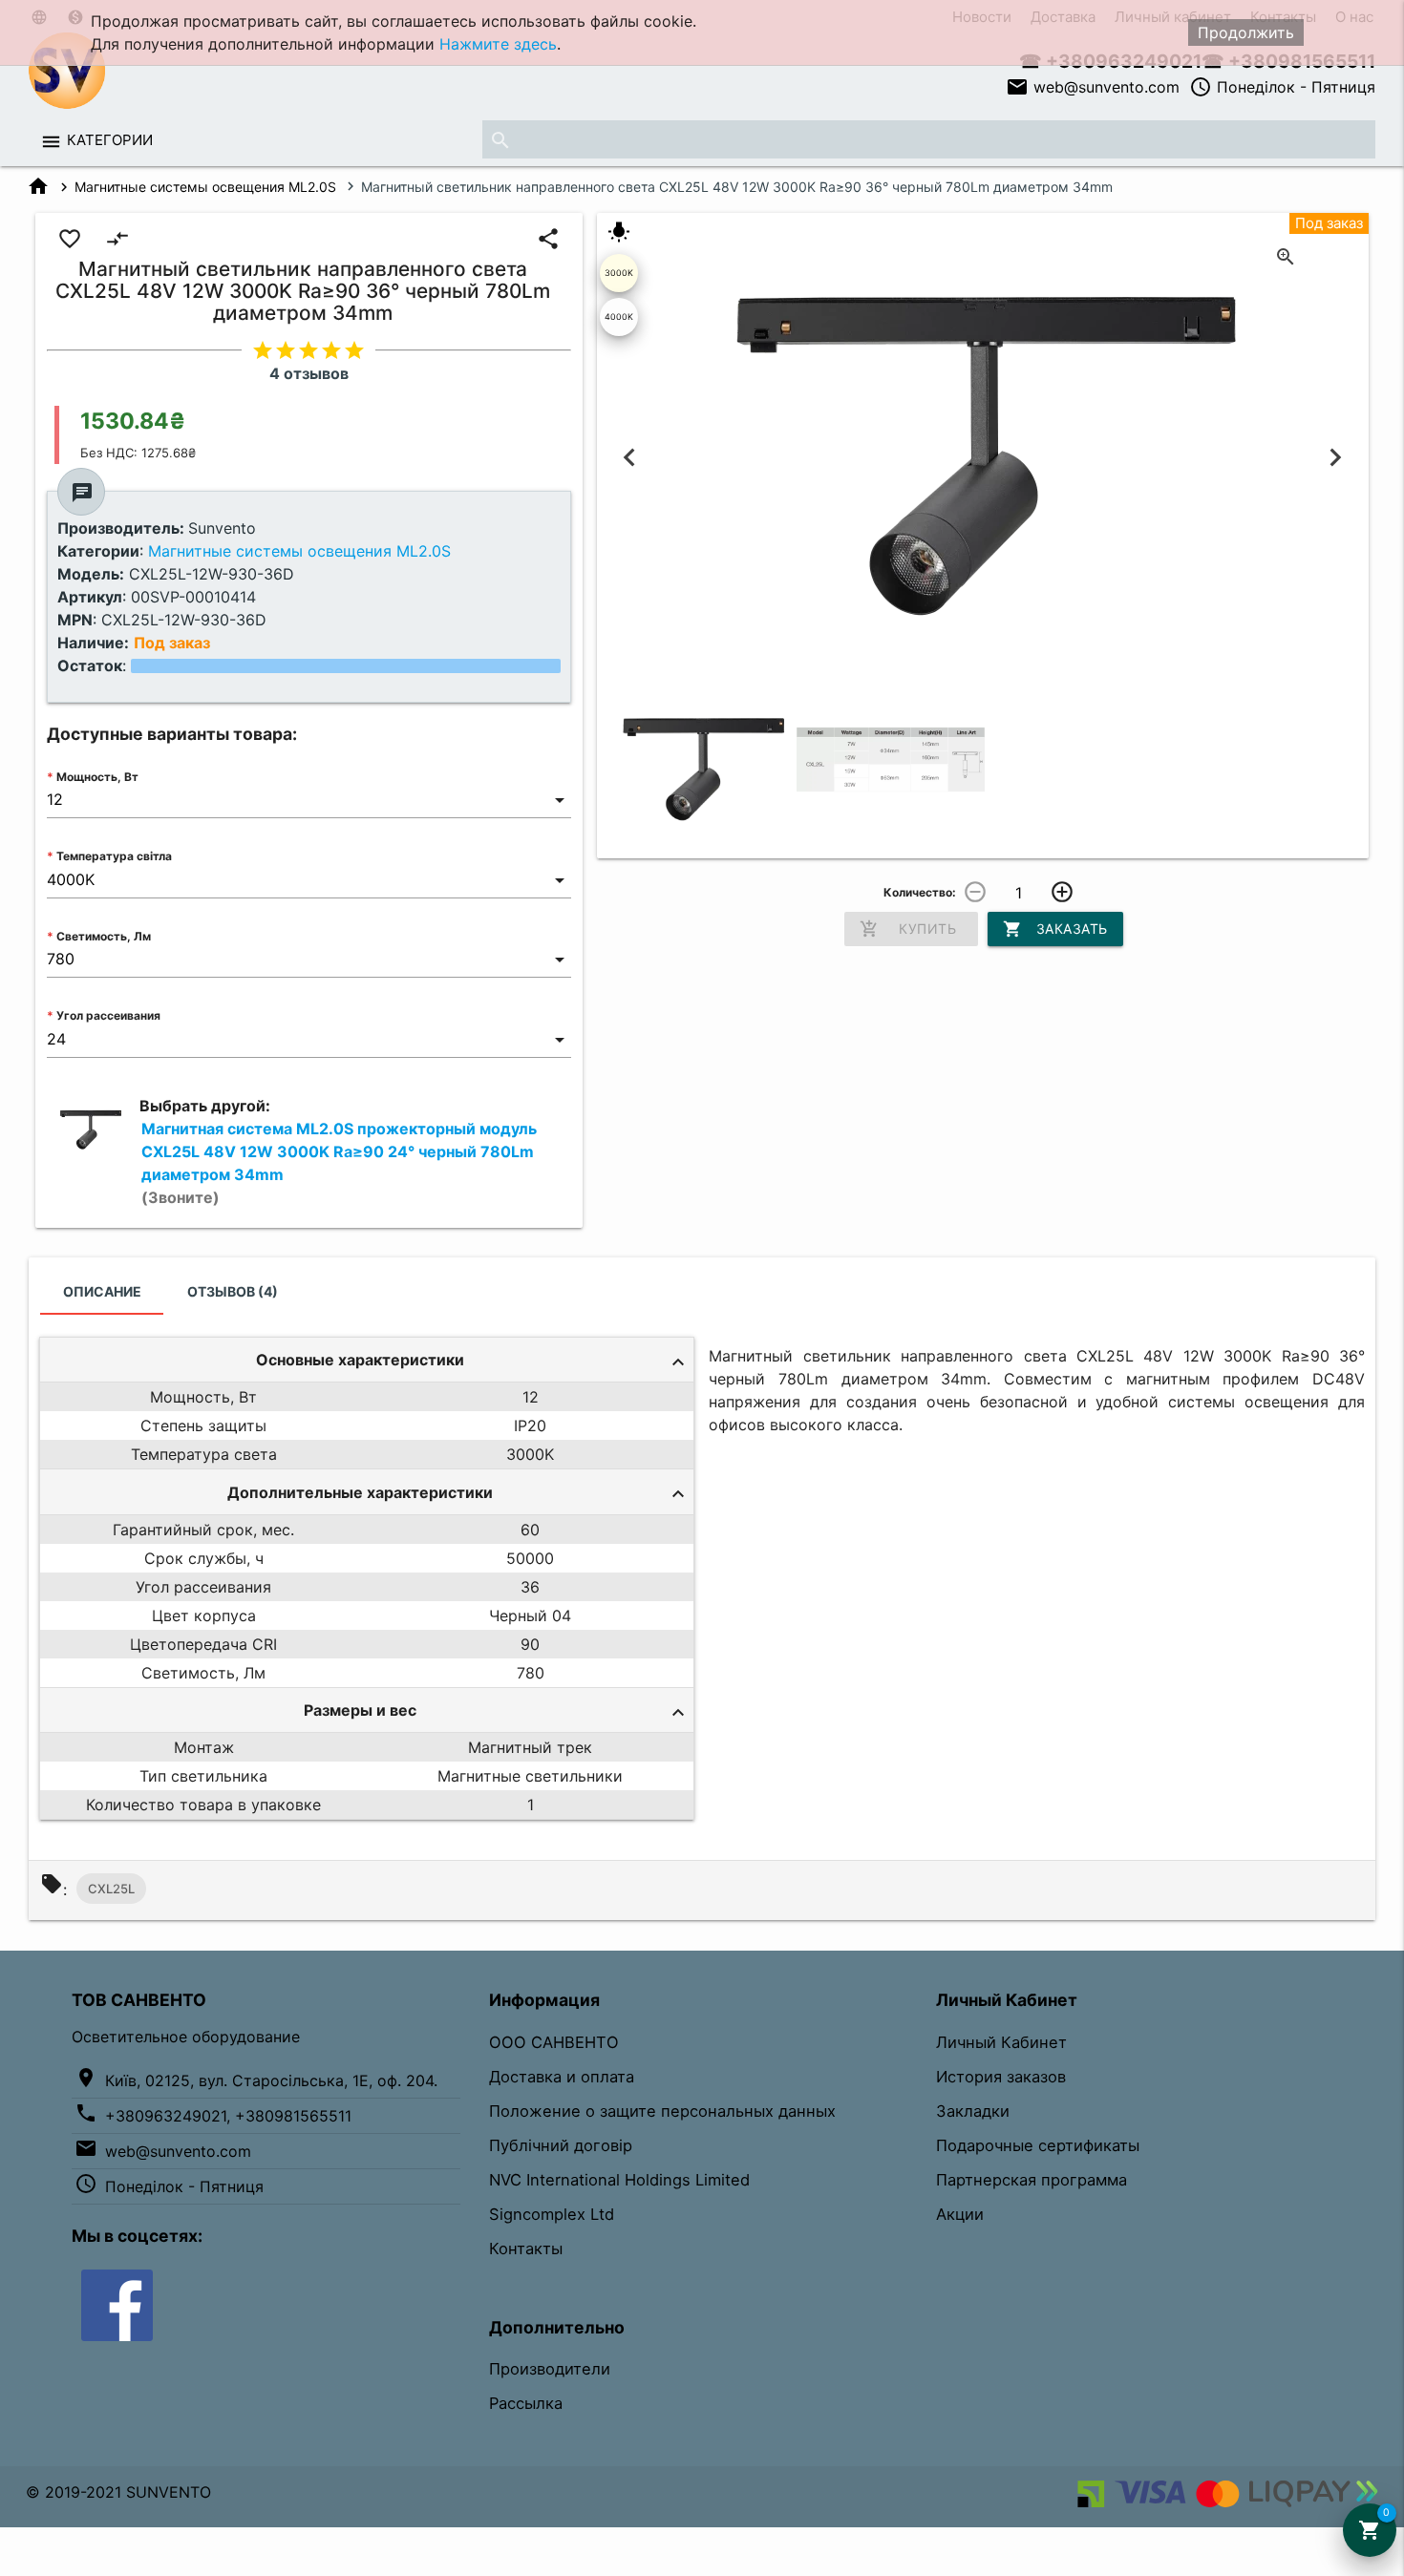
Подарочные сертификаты (1038, 2145)
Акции (960, 2214)
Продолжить (1246, 32)
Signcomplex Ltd (552, 2214)
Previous (630, 458)
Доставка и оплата (562, 2077)
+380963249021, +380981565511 (228, 2116)
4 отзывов (309, 373)
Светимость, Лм (104, 936)
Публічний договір (561, 2145)
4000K (619, 317)
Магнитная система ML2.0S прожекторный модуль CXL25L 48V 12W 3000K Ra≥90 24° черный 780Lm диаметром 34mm (339, 1163)
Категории (110, 140)
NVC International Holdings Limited (619, 2180)
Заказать (1055, 929)
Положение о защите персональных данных (662, 2111)
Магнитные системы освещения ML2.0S (205, 187)
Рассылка (526, 2403)
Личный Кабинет (1001, 2042)
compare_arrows (117, 239)
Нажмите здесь (498, 44)
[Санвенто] (117, 2304)
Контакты (526, 2249)
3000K (619, 273)
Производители (550, 2369)
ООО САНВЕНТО (554, 2042)
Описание (102, 1291)
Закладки (973, 2111)
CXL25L (111, 1889)
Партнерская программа (1032, 2180)
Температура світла (114, 856)
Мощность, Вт (97, 777)
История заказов (1001, 2077)
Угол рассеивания (108, 1015)
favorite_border (70, 239)
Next (1336, 458)
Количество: (920, 892)
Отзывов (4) (233, 1291)
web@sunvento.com (1093, 87)
